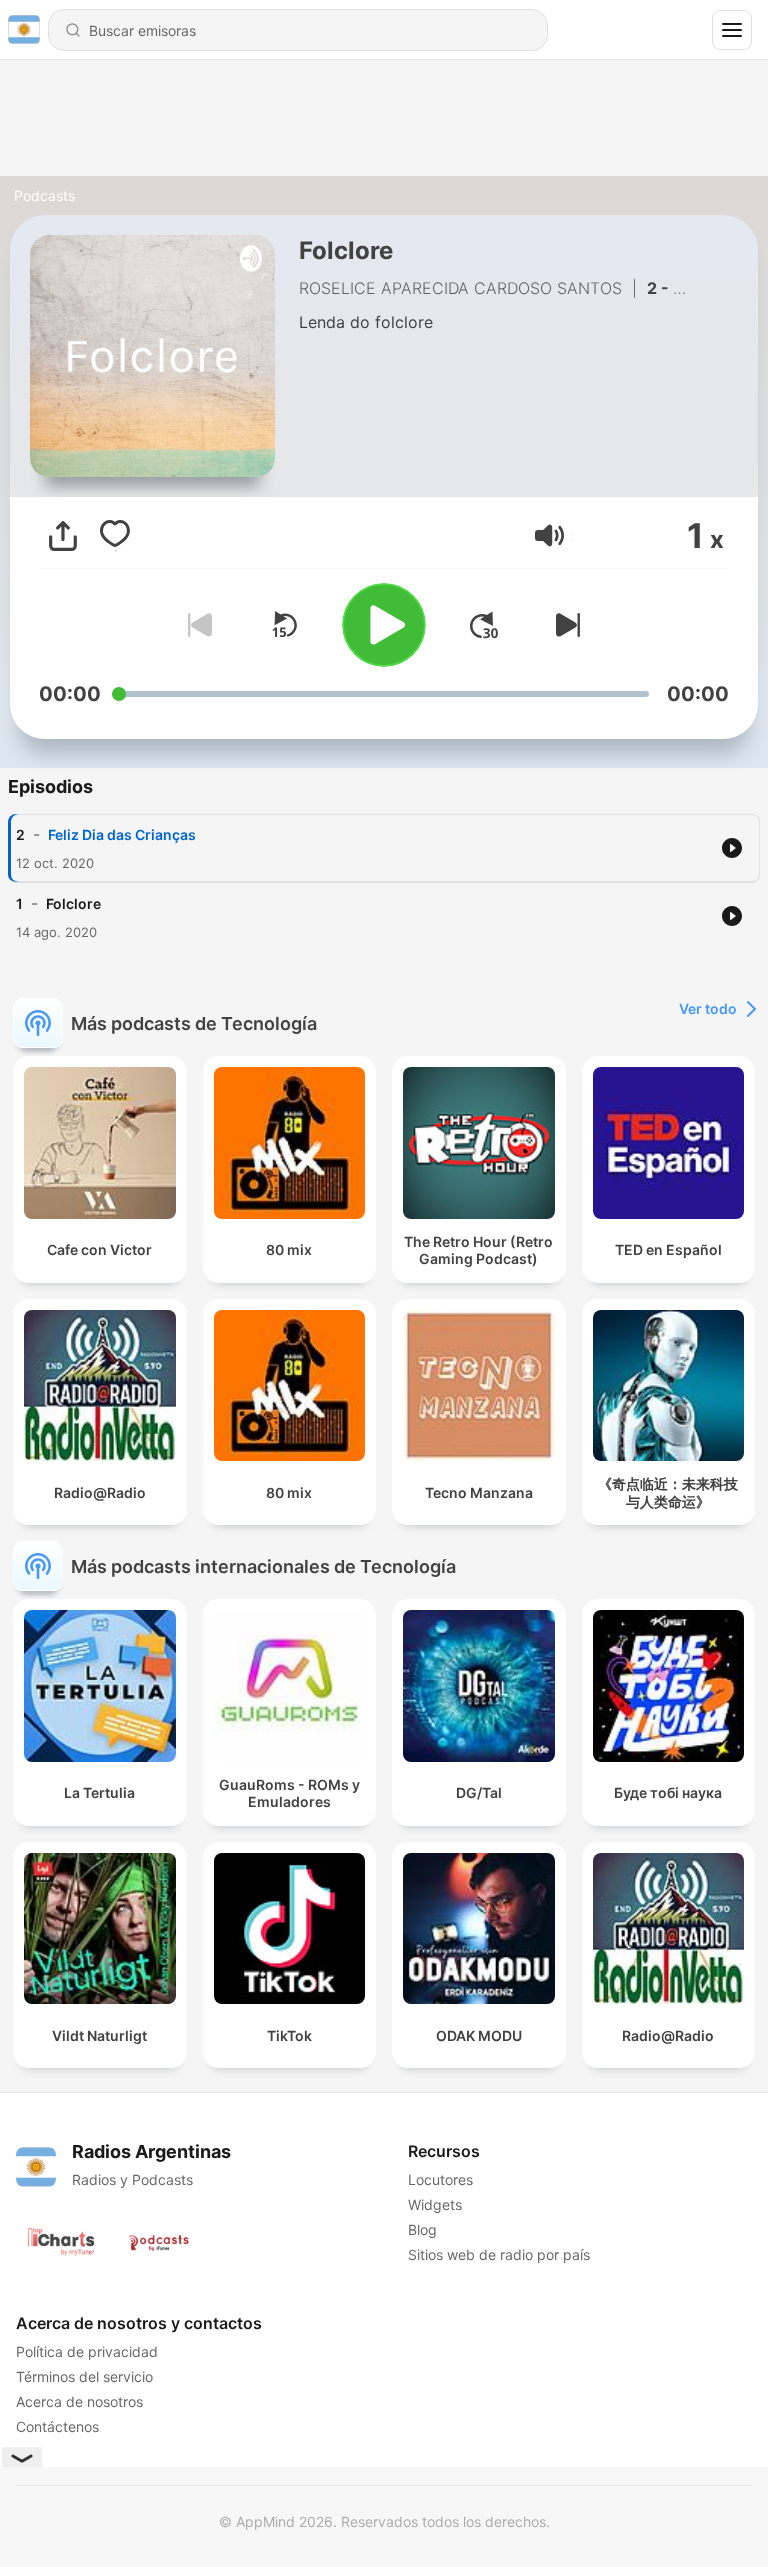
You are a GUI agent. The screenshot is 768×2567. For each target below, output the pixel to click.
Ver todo (708, 1008)
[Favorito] (115, 536)
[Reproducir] (384, 625)
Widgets (435, 2204)
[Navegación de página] (732, 30)
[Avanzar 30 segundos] (484, 625)
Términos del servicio (84, 2376)
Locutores (440, 2179)
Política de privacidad (87, 2351)
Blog (422, 2229)
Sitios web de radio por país (499, 2254)
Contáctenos (57, 2426)
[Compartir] (63, 536)
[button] (549, 535)
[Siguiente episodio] (564, 625)
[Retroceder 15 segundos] (284, 625)
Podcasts (44, 195)
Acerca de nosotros (79, 2401)
